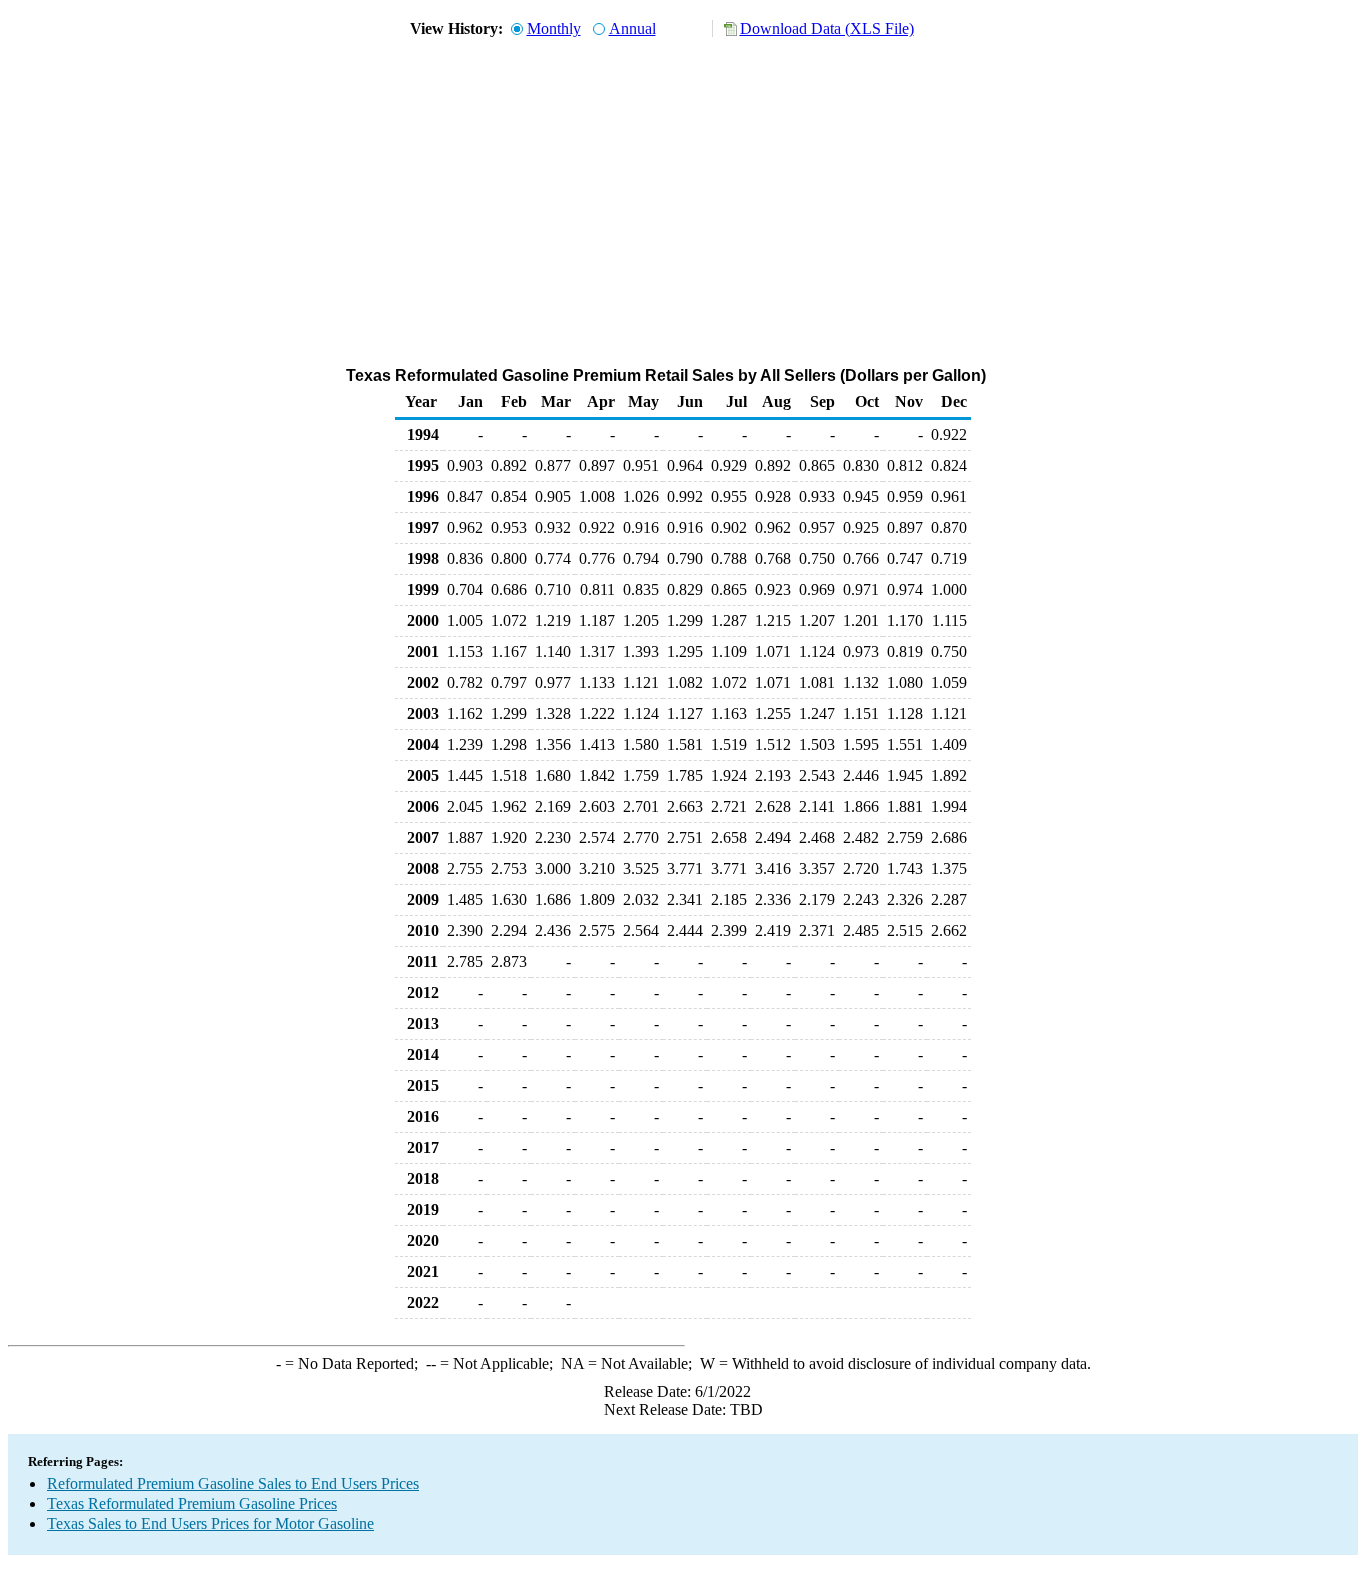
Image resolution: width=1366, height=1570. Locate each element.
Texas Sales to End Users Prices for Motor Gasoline (210, 1523)
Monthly (554, 28)
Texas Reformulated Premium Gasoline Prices (192, 1503)
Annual (632, 28)
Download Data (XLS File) (827, 28)
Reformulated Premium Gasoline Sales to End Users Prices (233, 1483)
